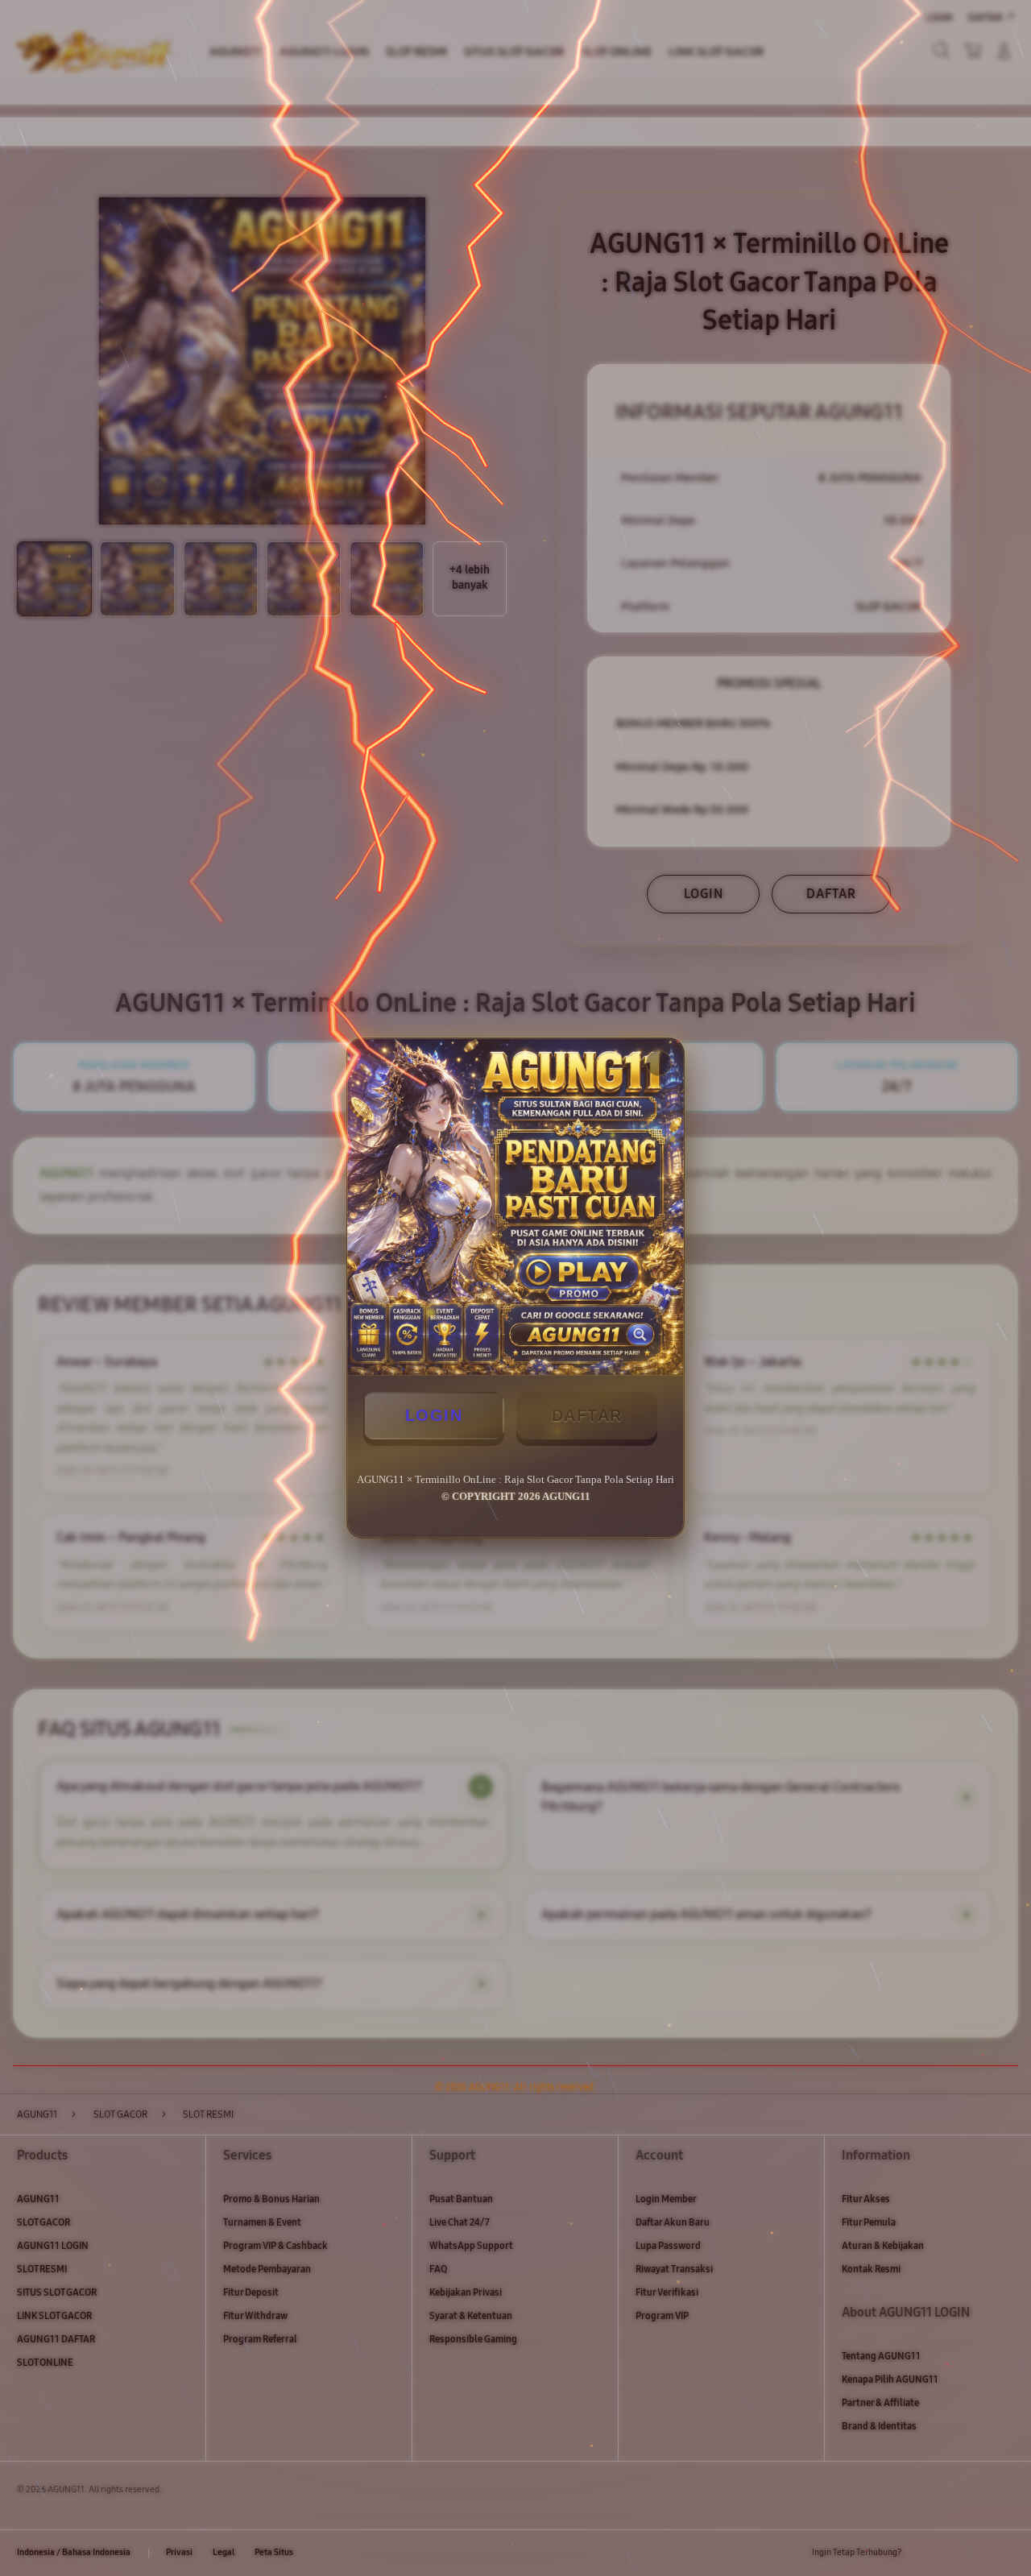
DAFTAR (587, 1415)
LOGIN (434, 1415)
